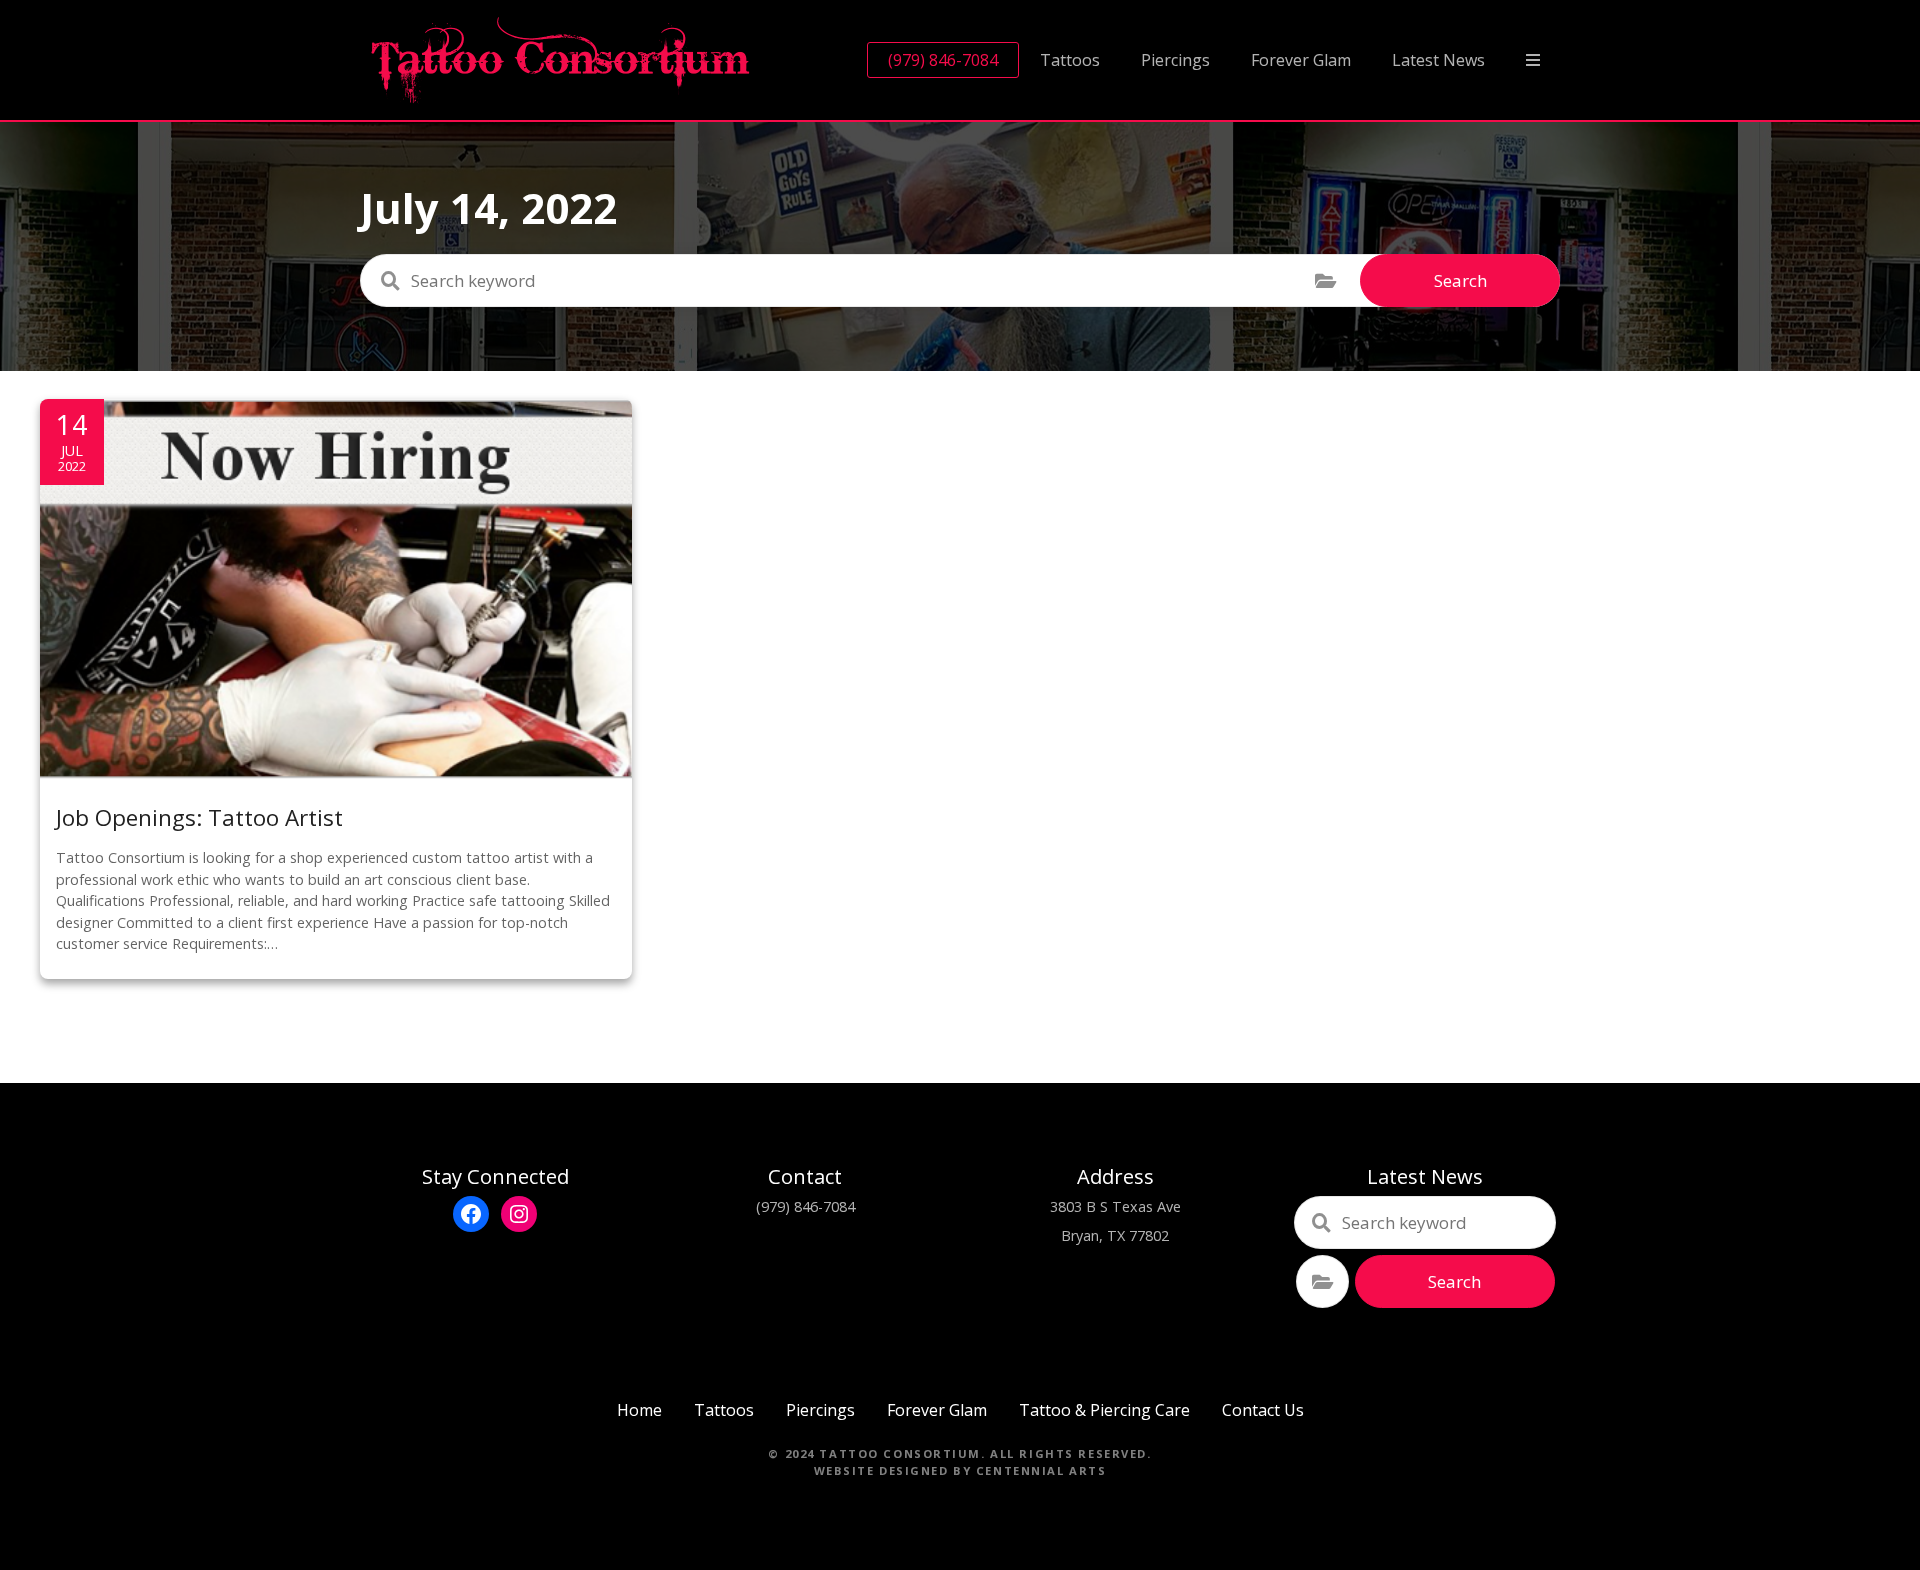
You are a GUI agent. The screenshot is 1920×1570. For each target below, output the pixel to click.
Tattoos (1070, 60)
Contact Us (1263, 1410)
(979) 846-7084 (943, 60)
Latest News (1438, 60)
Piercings (1175, 60)
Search (1460, 280)
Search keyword (390, 281)
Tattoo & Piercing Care (1104, 1410)
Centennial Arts (1041, 1470)
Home (639, 1410)
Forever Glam (1301, 60)
